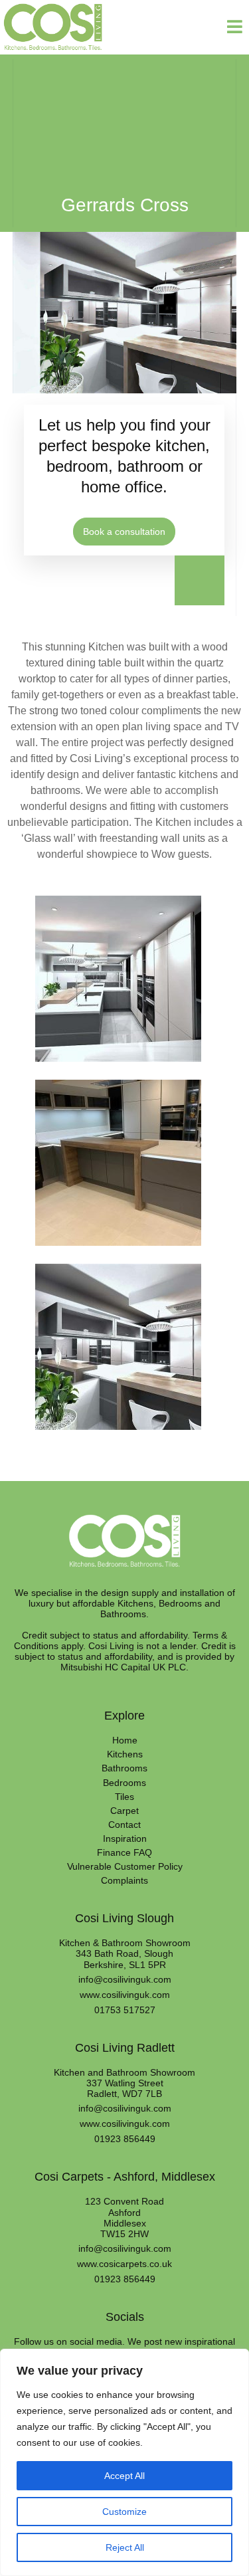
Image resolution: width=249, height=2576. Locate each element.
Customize (124, 2512)
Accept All (124, 2476)
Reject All (125, 2547)
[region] (124, 2462)
